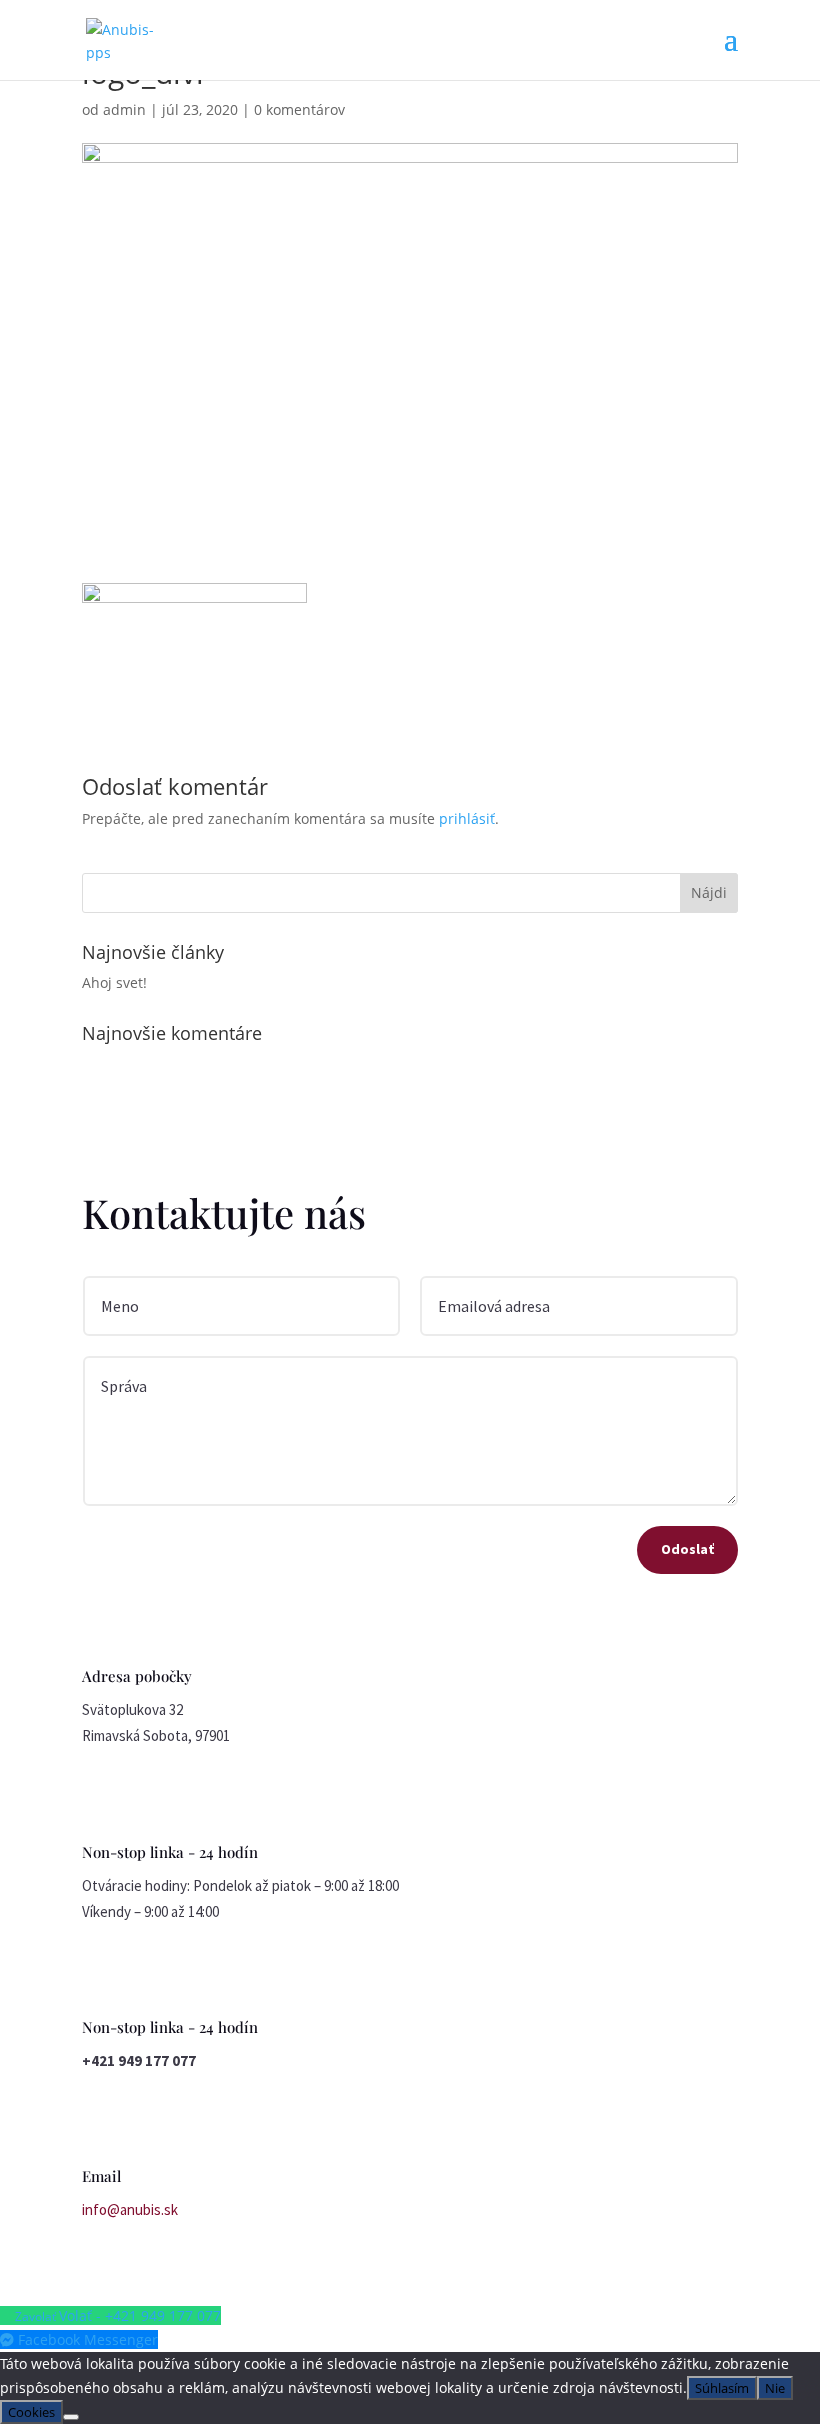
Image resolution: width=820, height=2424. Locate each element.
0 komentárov (299, 109)
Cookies (31, 2412)
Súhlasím (722, 2388)
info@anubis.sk (130, 2209)
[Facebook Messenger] (9, 2339)
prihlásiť (467, 818)
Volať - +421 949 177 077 (140, 2315)
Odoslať (687, 1549)
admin (124, 109)
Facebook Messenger (88, 2339)
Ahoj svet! (114, 982)
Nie (775, 2388)
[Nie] (71, 2417)
